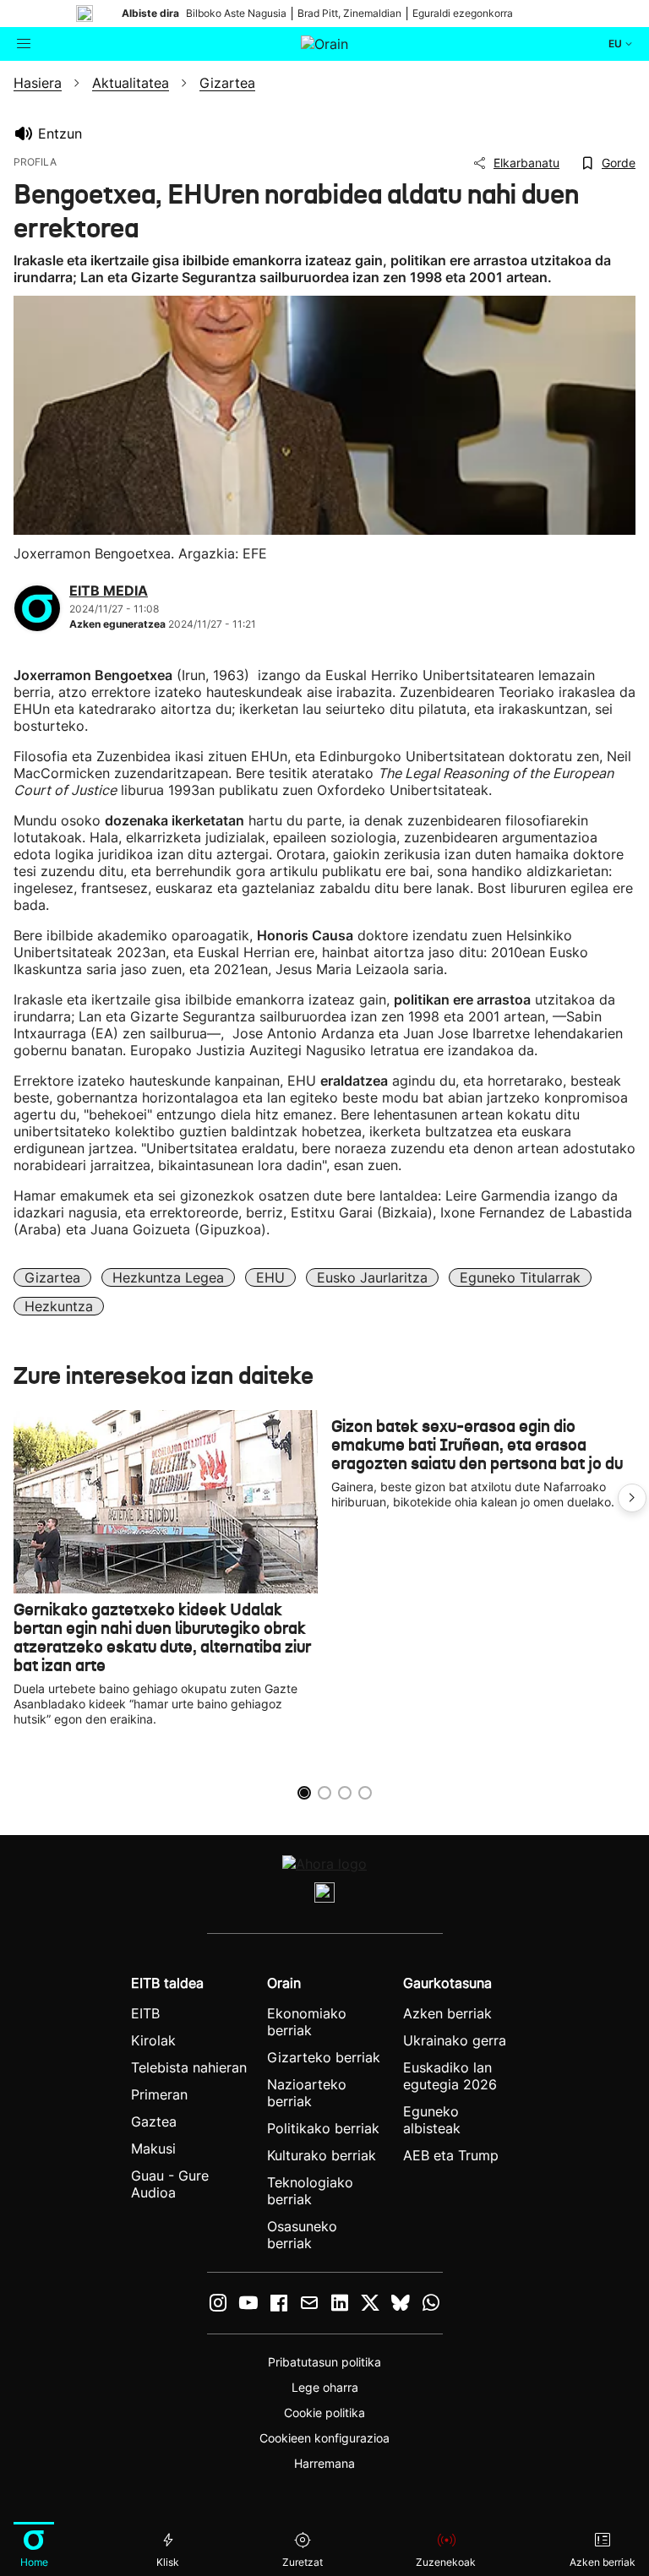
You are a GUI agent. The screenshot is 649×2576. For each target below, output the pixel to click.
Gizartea (52, 1277)
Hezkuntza (59, 1306)
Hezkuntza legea (168, 1277)
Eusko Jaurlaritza (372, 1277)
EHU (270, 1277)
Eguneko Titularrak (520, 1277)
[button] (632, 1498)
